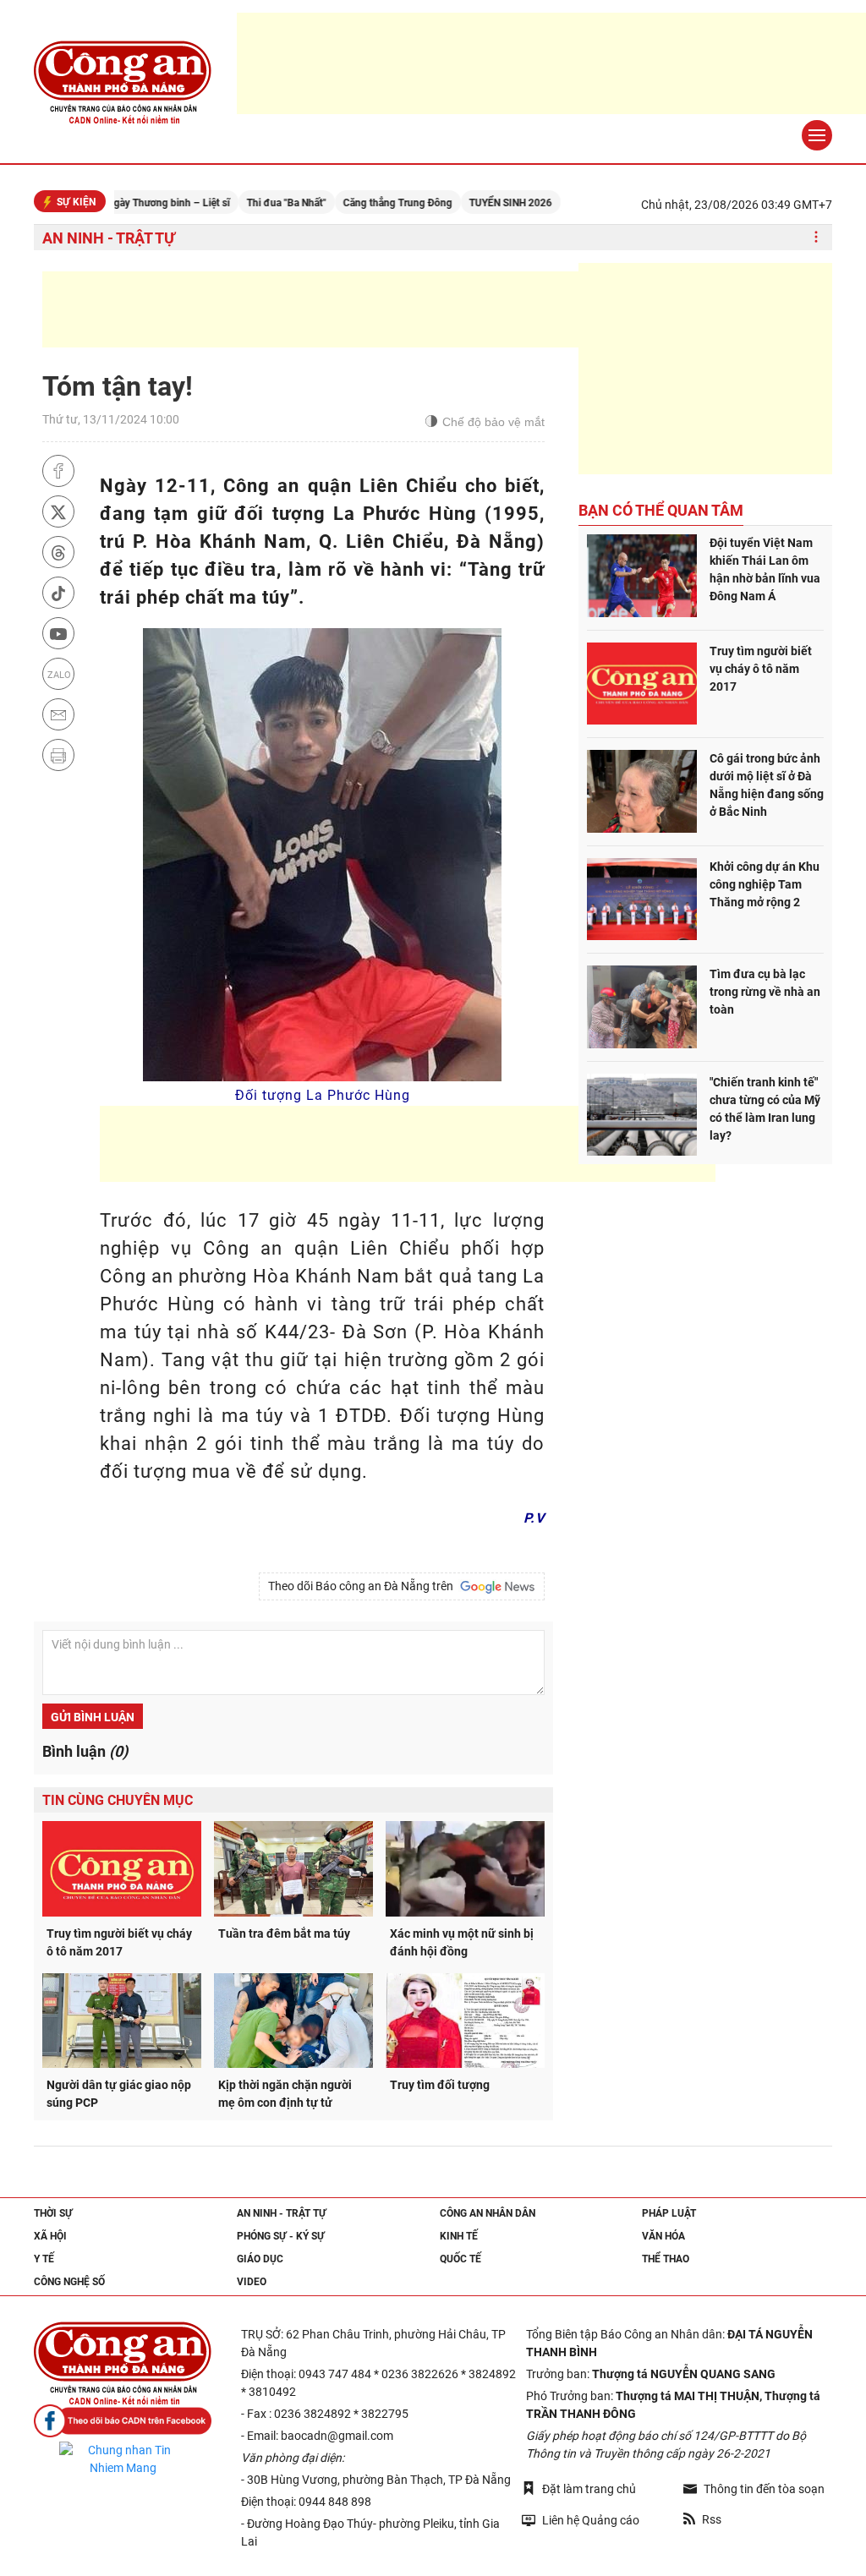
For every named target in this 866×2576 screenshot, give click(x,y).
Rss (712, 2519)
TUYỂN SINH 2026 (467, 203)
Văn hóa (663, 2236)
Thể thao (666, 2259)
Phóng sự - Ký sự (281, 2236)
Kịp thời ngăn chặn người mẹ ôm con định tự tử (285, 2094)
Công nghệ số (69, 2282)
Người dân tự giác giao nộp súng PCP (119, 2094)
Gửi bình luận (93, 1717)
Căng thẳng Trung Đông (354, 203)
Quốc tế (460, 2259)
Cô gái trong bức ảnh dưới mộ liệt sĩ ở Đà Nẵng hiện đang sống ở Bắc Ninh (767, 785)
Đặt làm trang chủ (589, 2489)
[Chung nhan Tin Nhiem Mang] (123, 2459)
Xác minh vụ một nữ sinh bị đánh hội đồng (462, 1942)
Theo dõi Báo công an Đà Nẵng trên (363, 1586)
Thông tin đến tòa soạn (764, 2489)
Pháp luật (669, 2213)
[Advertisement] (350, 309)
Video (252, 2282)
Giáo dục (260, 2259)
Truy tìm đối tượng (440, 2085)
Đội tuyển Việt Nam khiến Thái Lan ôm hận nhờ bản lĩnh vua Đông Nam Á (765, 569)
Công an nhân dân (488, 2213)
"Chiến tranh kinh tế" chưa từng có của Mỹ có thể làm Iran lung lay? (765, 1109)
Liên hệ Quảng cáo (591, 2520)
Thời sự (53, 2213)
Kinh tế (459, 2236)
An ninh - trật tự (109, 238)
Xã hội (50, 2236)
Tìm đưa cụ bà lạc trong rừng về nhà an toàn (765, 992)
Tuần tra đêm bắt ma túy (284, 1933)
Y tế (44, 2259)
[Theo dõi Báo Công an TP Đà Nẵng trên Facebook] (123, 2421)
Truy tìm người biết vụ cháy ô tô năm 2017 (119, 1942)
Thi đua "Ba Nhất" (243, 203)
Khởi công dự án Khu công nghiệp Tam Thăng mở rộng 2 (765, 884)
